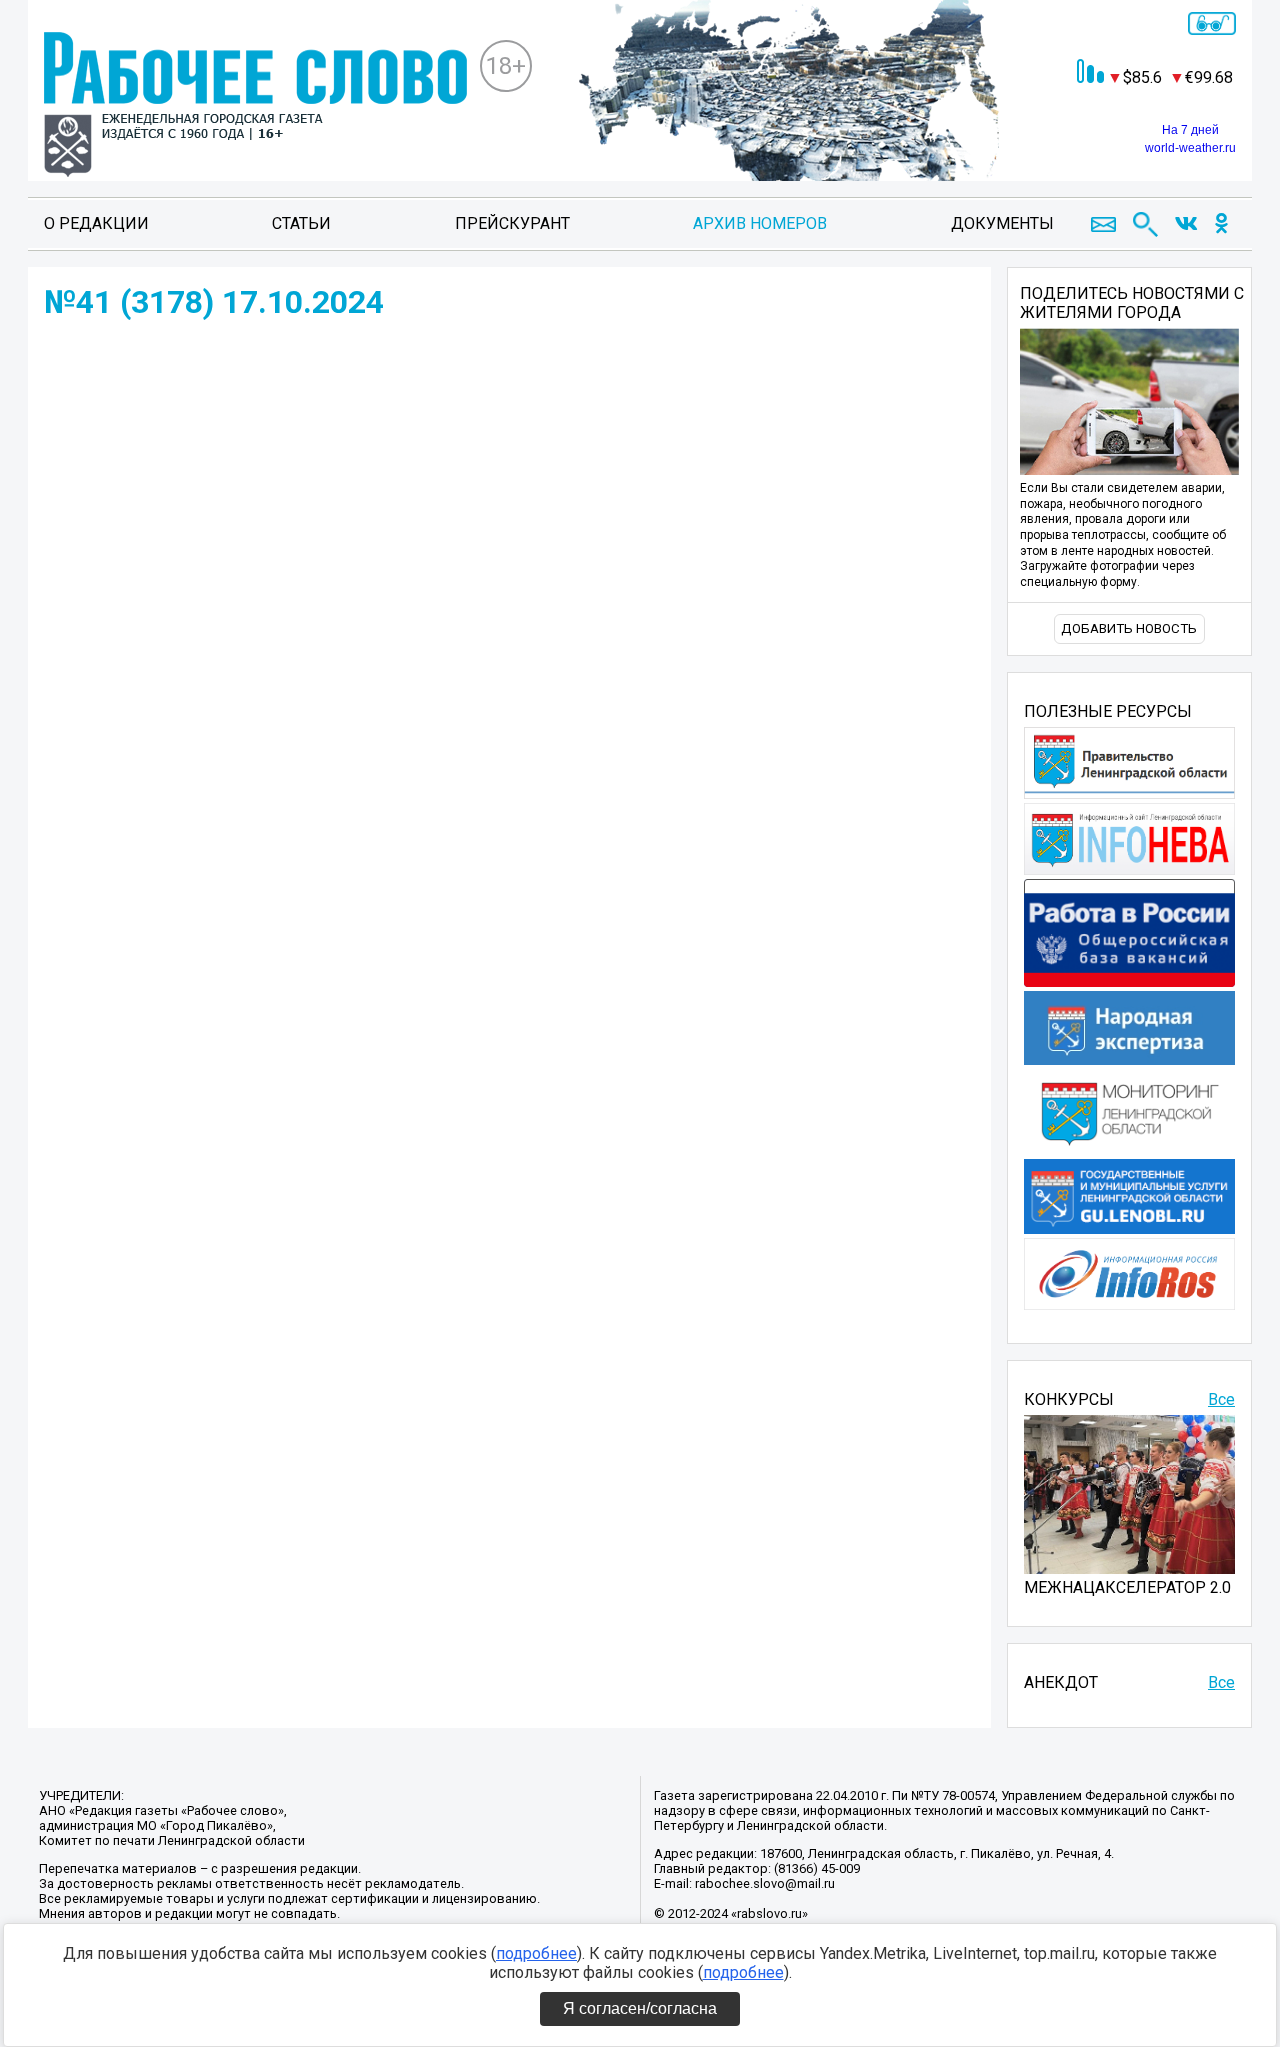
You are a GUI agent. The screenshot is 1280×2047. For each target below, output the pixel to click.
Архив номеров (760, 223)
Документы (1002, 223)
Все (1221, 1399)
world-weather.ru (1190, 148)
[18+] (255, 106)
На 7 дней (1190, 130)
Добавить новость (1129, 628)
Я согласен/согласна (640, 2008)
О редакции (96, 223)
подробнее (536, 1953)
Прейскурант (512, 223)
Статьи (301, 223)
